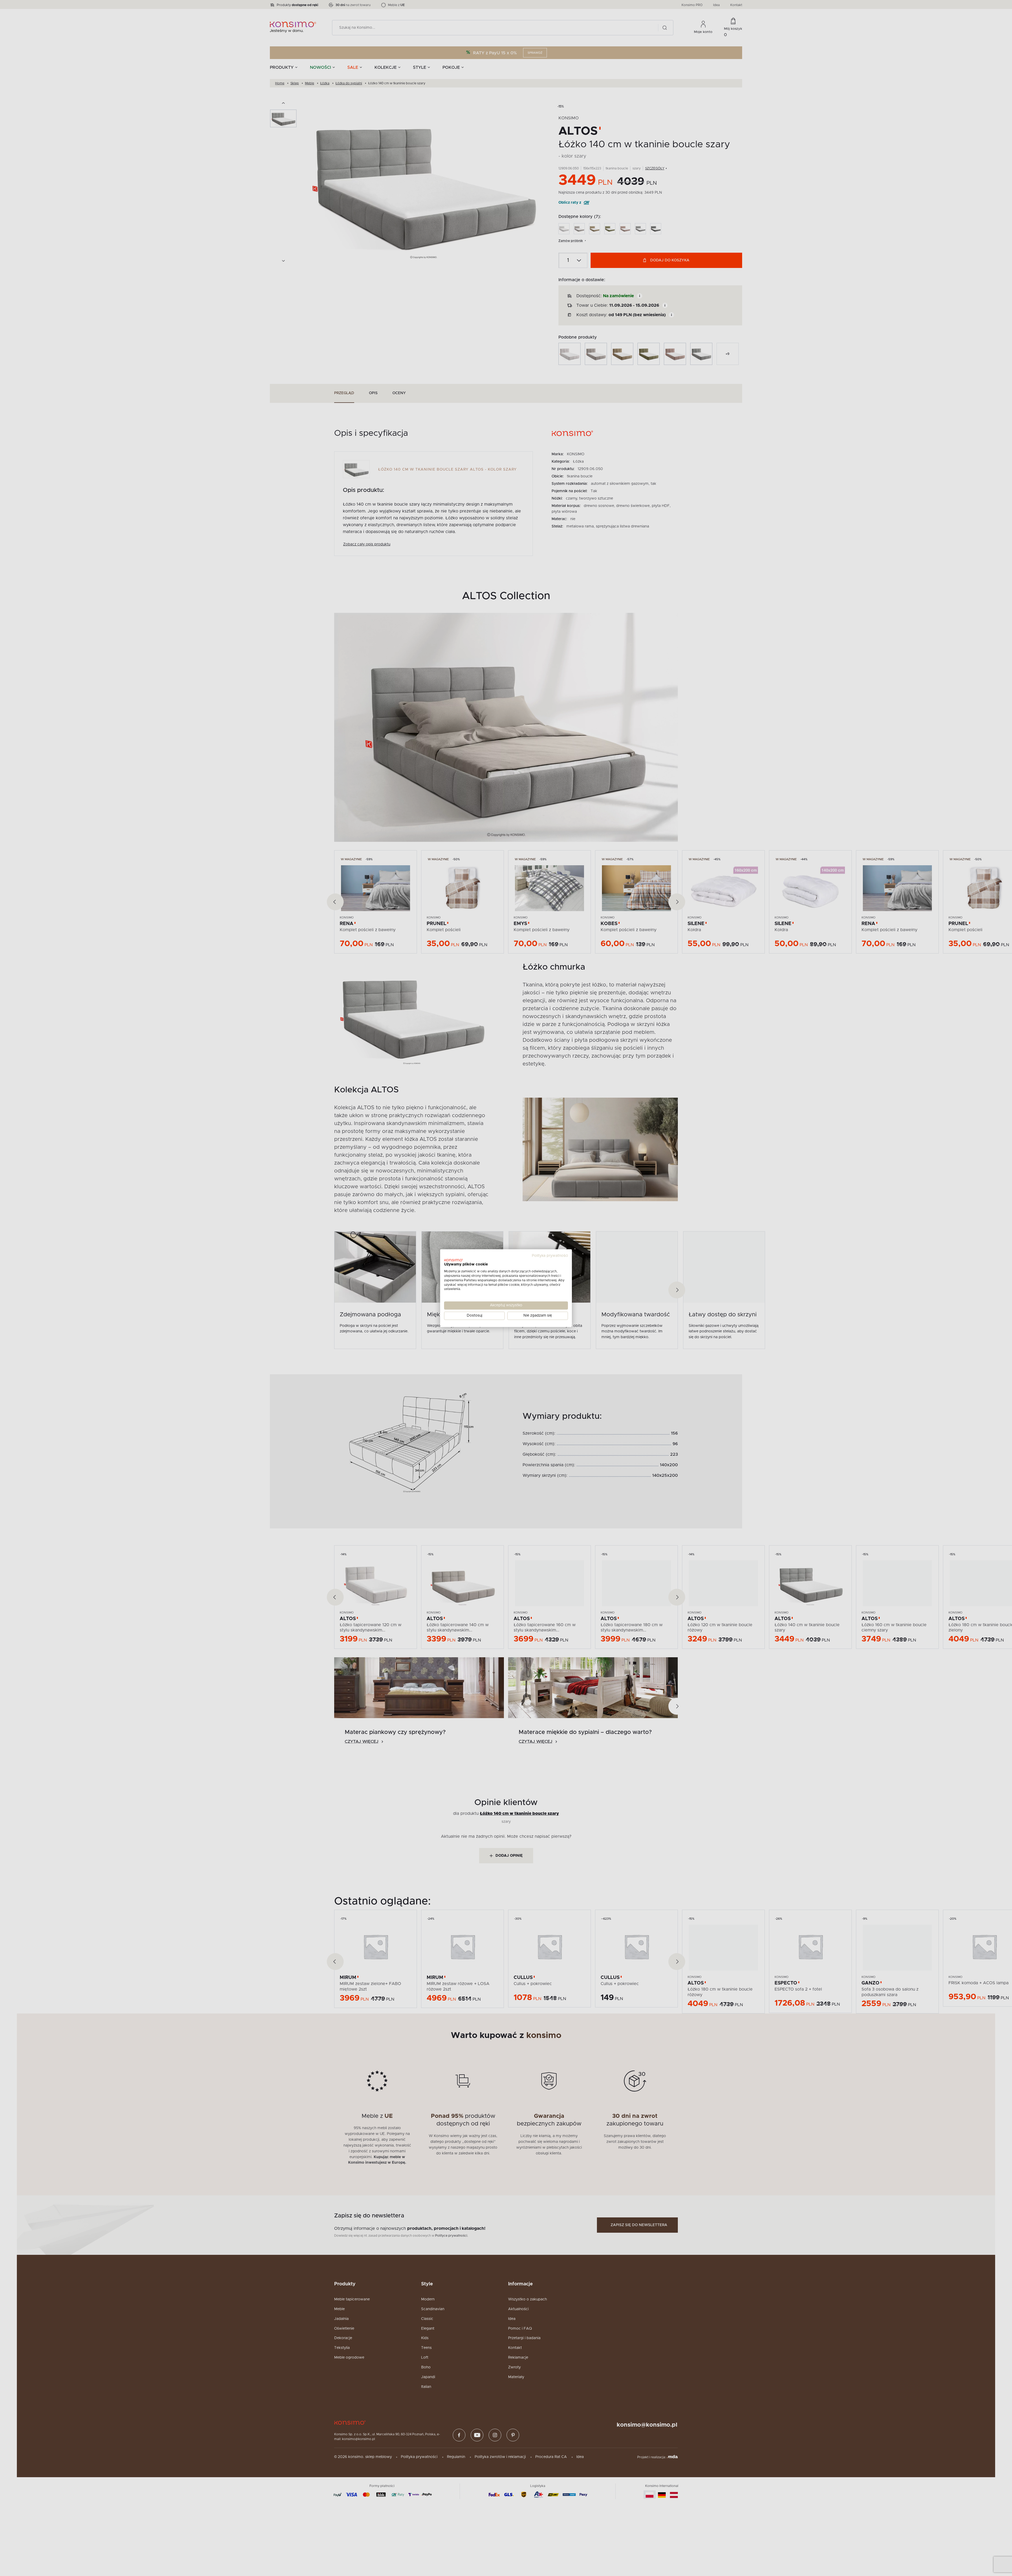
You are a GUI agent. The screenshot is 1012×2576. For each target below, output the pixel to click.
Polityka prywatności (550, 1256)
